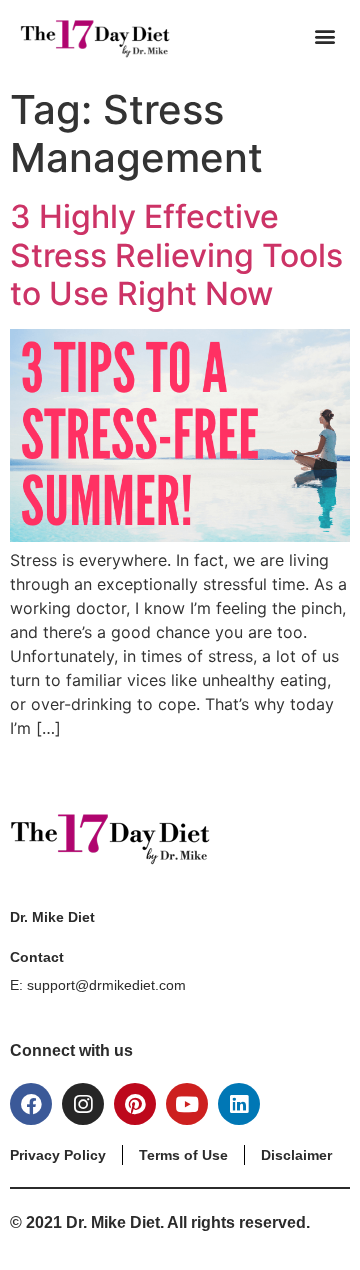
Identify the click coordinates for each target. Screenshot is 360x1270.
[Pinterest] (135, 1104)
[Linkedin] (239, 1104)
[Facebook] (31, 1104)
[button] (324, 35)
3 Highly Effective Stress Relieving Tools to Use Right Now (176, 255)
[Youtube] (187, 1104)
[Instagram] (83, 1104)
